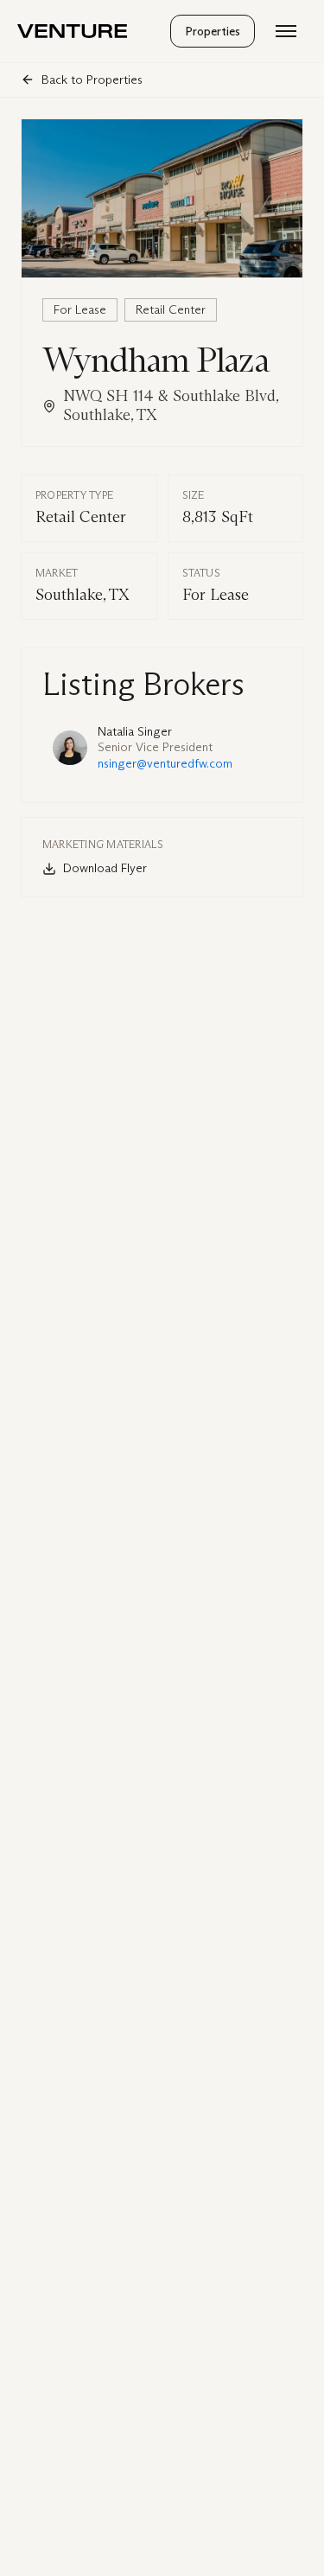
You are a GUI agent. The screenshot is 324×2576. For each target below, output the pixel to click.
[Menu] (286, 31)
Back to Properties (92, 80)
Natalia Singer (135, 732)
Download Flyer (105, 868)
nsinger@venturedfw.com (165, 764)
